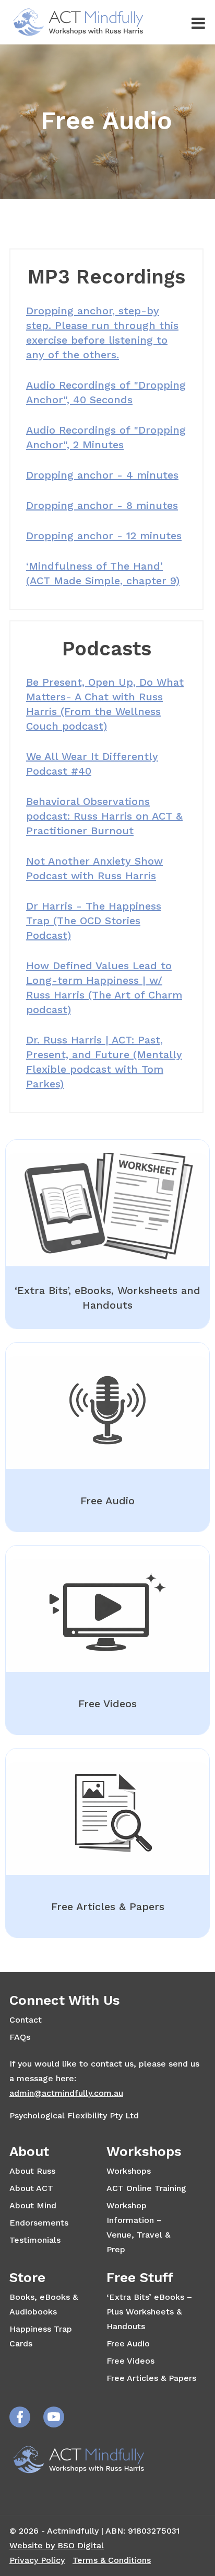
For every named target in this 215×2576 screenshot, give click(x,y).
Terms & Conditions (112, 2560)
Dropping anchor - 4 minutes (102, 475)
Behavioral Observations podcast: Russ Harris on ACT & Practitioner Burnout (104, 816)
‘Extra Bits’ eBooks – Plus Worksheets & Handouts (149, 2312)
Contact (26, 2020)
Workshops (129, 2171)
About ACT (31, 2188)
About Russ (32, 2171)
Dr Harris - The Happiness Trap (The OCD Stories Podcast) (94, 921)
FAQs (20, 2037)
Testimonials (35, 2240)
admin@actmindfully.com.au (66, 2093)
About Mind (33, 2205)
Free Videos (130, 2361)
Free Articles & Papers (151, 2378)
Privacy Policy (37, 2560)
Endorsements (39, 2223)
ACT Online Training (146, 2188)
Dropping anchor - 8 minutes (102, 505)
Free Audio (128, 2344)
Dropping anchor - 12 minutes (104, 536)
